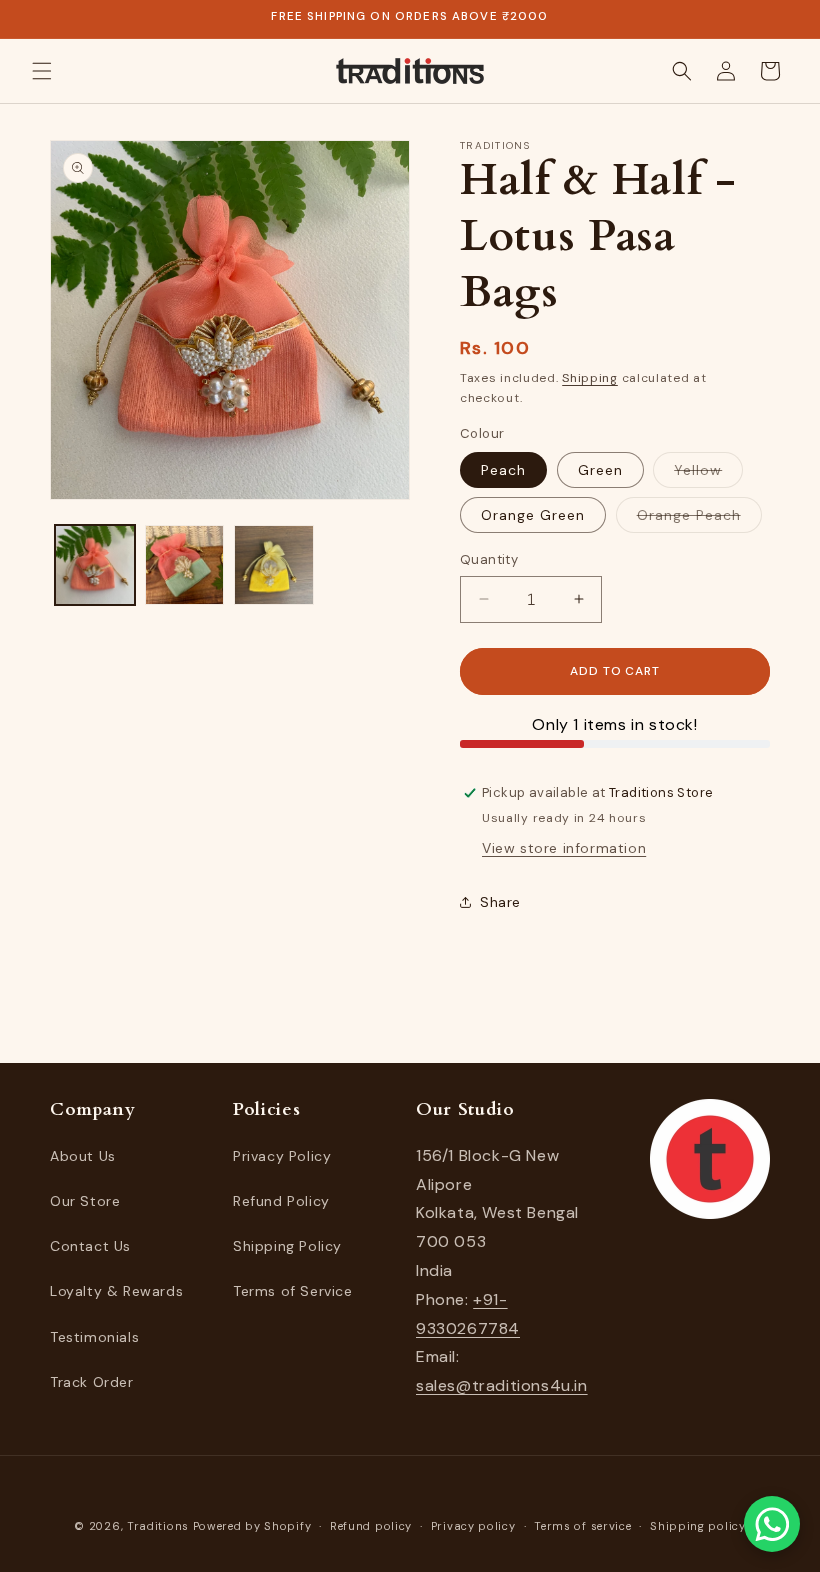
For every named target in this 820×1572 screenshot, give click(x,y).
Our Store (85, 1201)
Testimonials (94, 1337)
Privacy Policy (282, 1156)
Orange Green (533, 515)
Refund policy (371, 1526)
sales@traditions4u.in (502, 1385)
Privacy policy (473, 1526)
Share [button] (500, 902)
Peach (503, 470)
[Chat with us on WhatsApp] (772, 1524)
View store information (564, 848)
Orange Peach (699, 519)
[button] (42, 71)
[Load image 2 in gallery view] (185, 565)
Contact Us (90, 1246)
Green (600, 470)
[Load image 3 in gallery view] (274, 565)
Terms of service (582, 1526)
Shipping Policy (287, 1246)
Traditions (158, 1526)
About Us (83, 1156)
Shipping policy (698, 1526)
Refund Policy (281, 1201)
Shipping (590, 378)
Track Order (92, 1382)
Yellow (708, 474)
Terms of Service (293, 1291)
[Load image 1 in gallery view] (95, 565)
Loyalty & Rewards (116, 1291)
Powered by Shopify (252, 1526)
